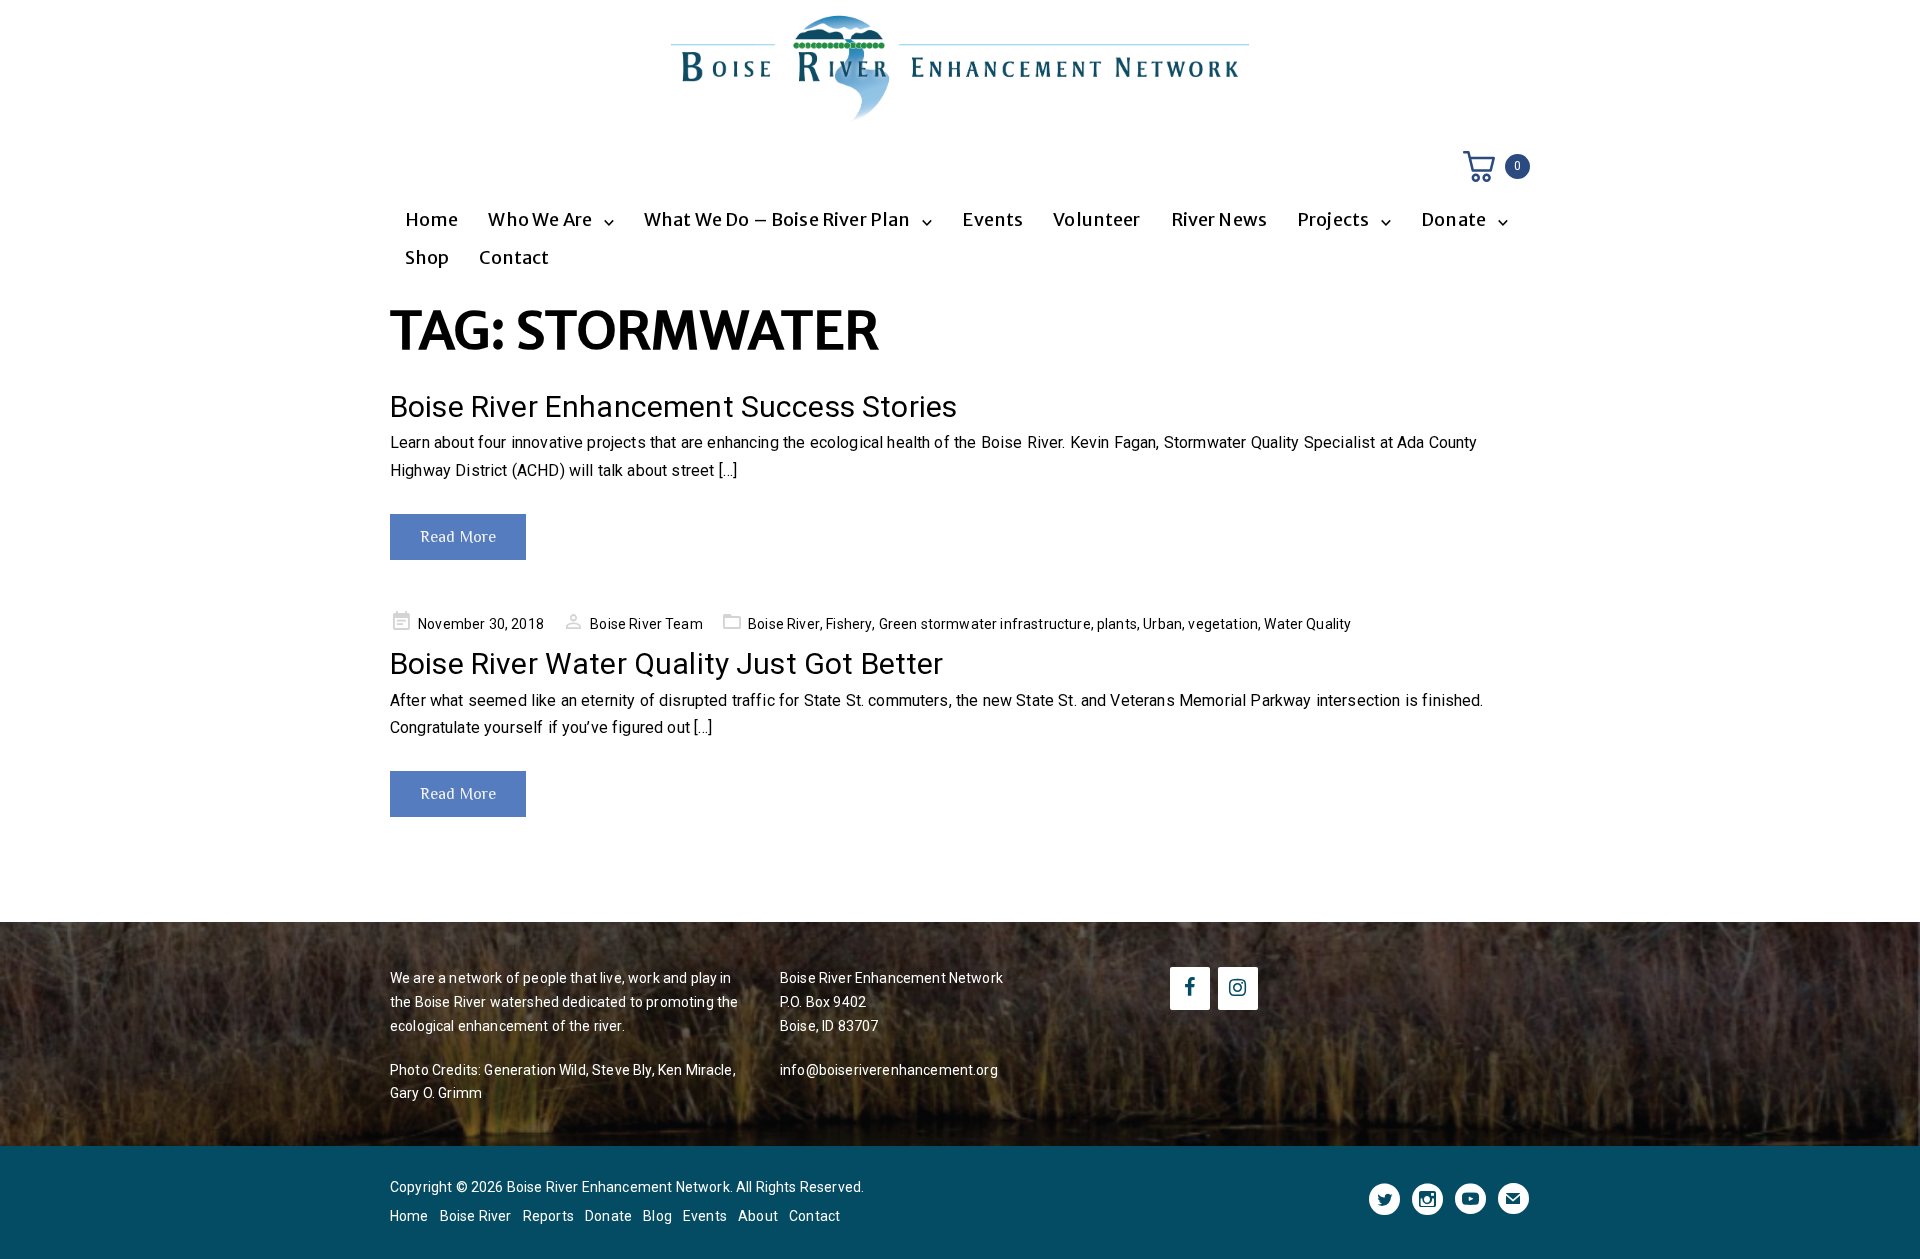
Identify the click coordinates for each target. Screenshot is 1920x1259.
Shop (427, 257)
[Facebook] (1190, 988)
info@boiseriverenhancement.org (889, 1070)
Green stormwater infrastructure (985, 624)
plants (1117, 624)
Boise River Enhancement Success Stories (673, 406)
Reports (548, 1216)
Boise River (784, 624)
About (758, 1216)
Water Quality (1307, 624)
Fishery (849, 624)
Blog (657, 1216)
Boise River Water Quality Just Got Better (667, 663)
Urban (1162, 624)
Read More (458, 537)
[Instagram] (1238, 988)
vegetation (1223, 624)
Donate (608, 1216)
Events (992, 219)
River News (1219, 219)
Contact (514, 257)
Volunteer (1096, 219)
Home (432, 219)
